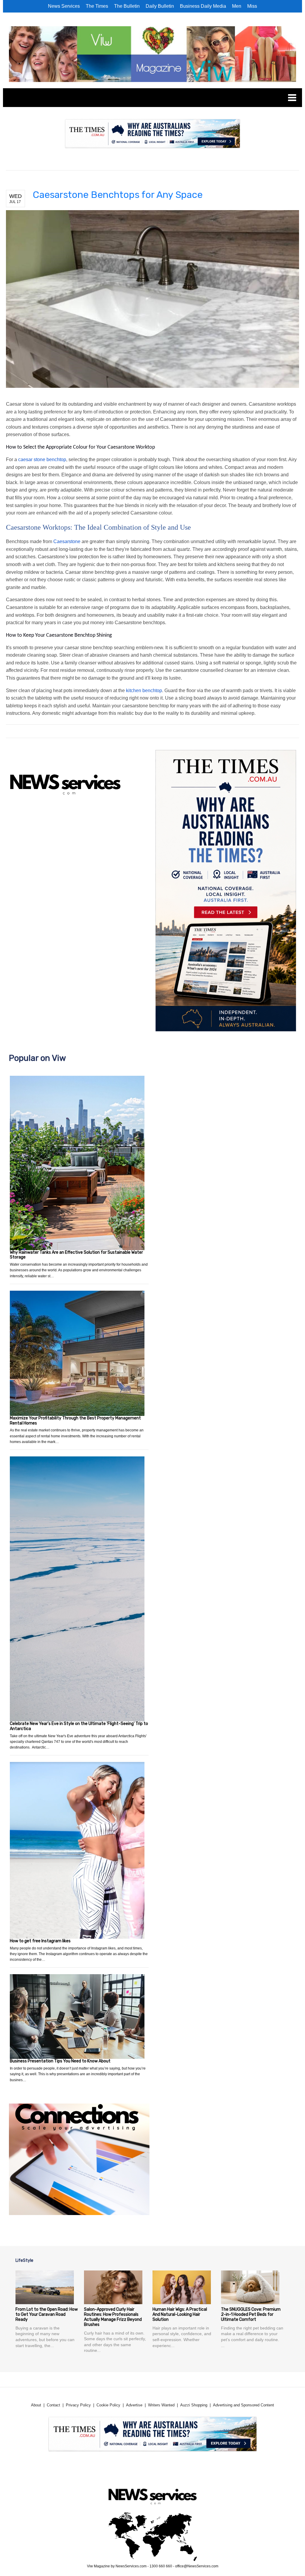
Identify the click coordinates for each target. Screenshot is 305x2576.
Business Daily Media (203, 6)
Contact (53, 2405)
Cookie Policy (108, 2405)
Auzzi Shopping (194, 2405)
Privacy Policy (78, 2405)
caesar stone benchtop (42, 459)
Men (237, 6)
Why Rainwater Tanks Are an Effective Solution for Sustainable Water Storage (76, 1255)
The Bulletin (127, 6)
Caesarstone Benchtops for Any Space (118, 195)
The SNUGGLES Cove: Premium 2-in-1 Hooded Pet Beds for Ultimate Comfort (251, 2314)
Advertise (134, 2405)
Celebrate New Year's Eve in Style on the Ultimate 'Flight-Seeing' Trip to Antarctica (79, 1726)
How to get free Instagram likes (40, 1941)
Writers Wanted (161, 2405)
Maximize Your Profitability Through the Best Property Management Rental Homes (75, 1421)
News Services (64, 6)
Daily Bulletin (160, 6)
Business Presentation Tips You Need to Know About (60, 2061)
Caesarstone (67, 541)
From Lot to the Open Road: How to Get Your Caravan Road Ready (47, 2314)
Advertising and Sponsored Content (243, 2405)
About (36, 2405)
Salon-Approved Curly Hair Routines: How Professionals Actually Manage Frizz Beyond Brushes (113, 2317)
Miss (252, 6)
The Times (97, 6)
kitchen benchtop (144, 691)
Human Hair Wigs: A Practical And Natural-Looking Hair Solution (180, 2314)
